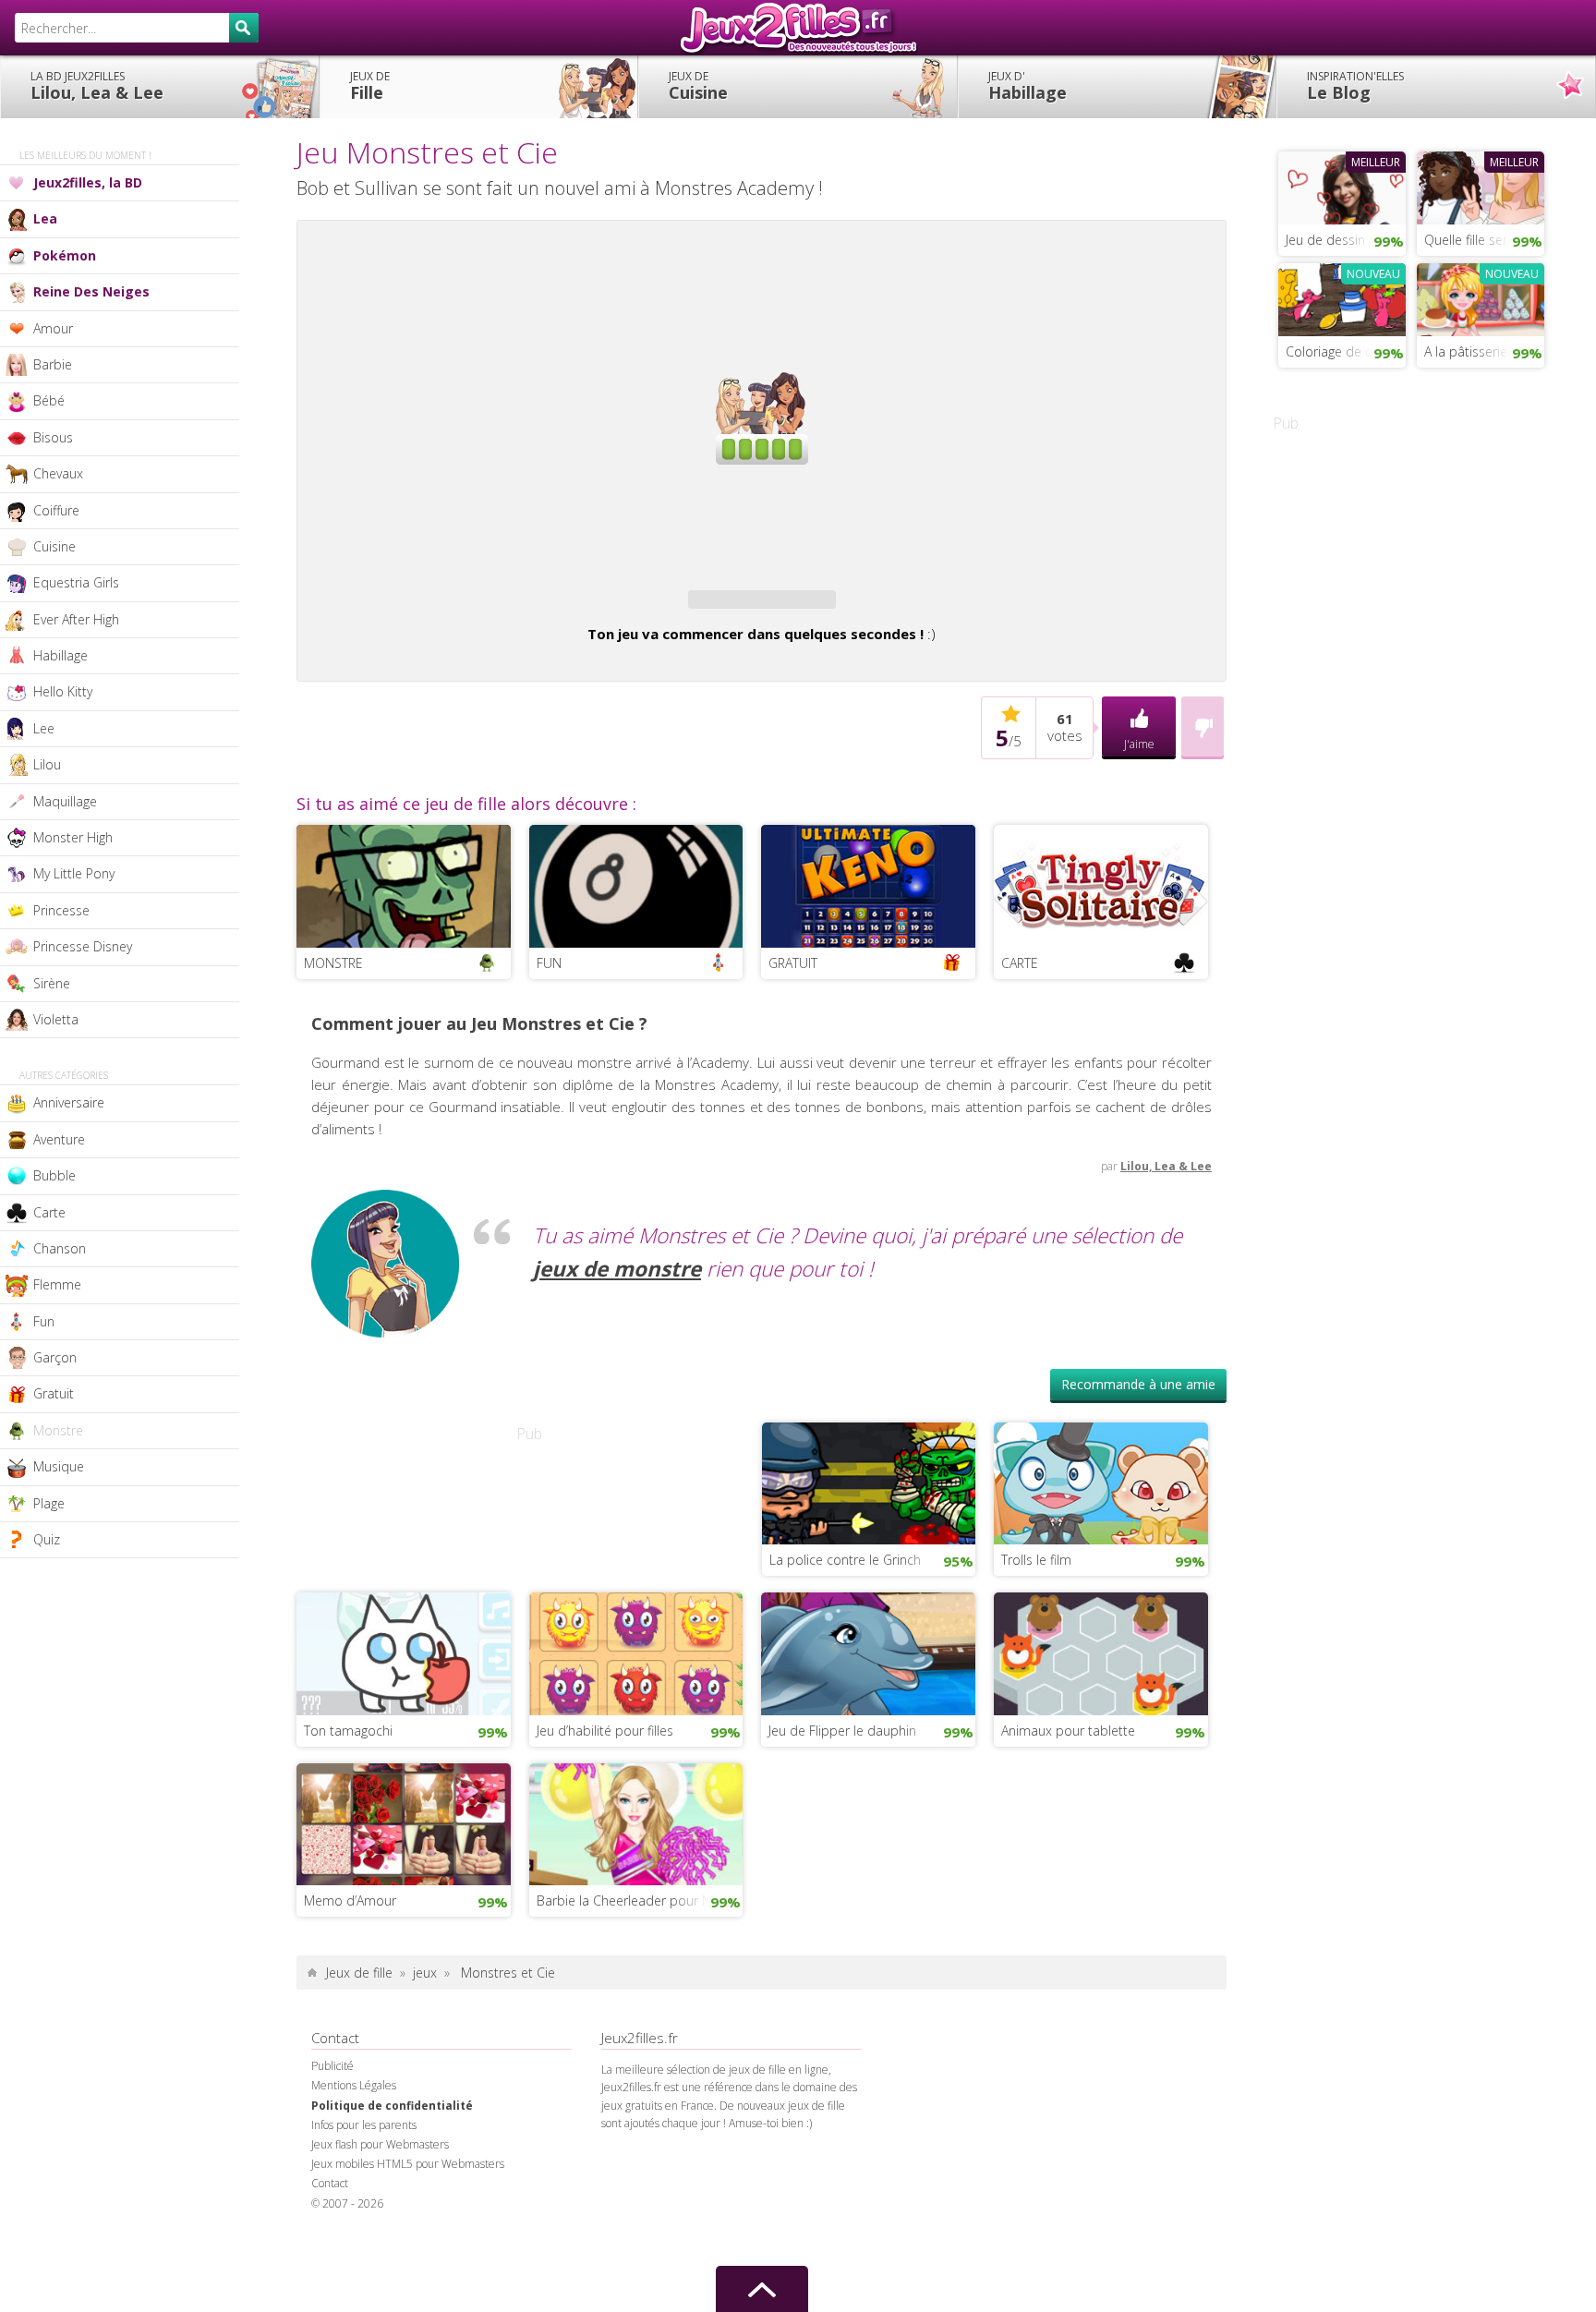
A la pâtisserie (1466, 351)
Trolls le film (1036, 1560)
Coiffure (56, 510)
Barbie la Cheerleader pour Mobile (640, 1900)
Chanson (60, 1248)
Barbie (53, 364)
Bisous (53, 437)
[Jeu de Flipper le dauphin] (868, 1652)
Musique (59, 1466)
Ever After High (76, 619)
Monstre (58, 1430)
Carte (49, 1212)
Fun (44, 1321)
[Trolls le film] (1101, 1482)
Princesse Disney (83, 946)
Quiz (47, 1539)
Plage (49, 1503)
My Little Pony (74, 873)
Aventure (59, 1139)
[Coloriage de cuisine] (1342, 297)
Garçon (55, 1357)
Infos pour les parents (364, 2125)
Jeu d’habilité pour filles (605, 1731)
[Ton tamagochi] (404, 1652)
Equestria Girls (76, 582)
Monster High (73, 837)
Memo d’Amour (350, 1900)
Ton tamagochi (348, 1731)
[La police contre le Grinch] (869, 1482)
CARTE (1020, 963)
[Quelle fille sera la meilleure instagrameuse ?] (1481, 186)
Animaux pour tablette (1068, 1731)
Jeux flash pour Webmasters (380, 2144)
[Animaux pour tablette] (1101, 1652)
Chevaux (58, 473)
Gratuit (54, 1393)
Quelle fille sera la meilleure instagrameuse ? (1484, 240)
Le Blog (1355, 86)
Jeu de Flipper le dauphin (842, 1731)
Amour (53, 328)
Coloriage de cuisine (1346, 351)
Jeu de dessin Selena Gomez (1346, 240)
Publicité (332, 2066)
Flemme (57, 1284)
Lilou (47, 764)
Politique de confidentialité (392, 2106)
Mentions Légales (354, 2085)
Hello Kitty (63, 691)
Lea (45, 218)
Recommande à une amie (1138, 1384)
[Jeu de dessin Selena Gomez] (1342, 186)
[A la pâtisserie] (1481, 297)
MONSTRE (333, 963)
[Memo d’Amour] (404, 1822)
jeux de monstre (617, 1269)
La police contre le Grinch (845, 1560)
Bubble (54, 1175)
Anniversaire (69, 1102)
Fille (370, 86)
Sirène (52, 983)
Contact (330, 2183)
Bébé (49, 400)
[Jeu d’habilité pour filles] (636, 1652)
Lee (44, 728)
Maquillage (65, 801)
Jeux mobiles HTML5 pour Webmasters (408, 2164)
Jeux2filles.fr (798, 28)
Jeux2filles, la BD (88, 182)
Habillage (1028, 86)
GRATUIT (793, 963)
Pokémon (65, 255)
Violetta (56, 1019)
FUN (549, 963)
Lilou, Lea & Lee (97, 86)
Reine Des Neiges (91, 291)
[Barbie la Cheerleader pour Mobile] (636, 1822)
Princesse (61, 910)
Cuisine (698, 86)
